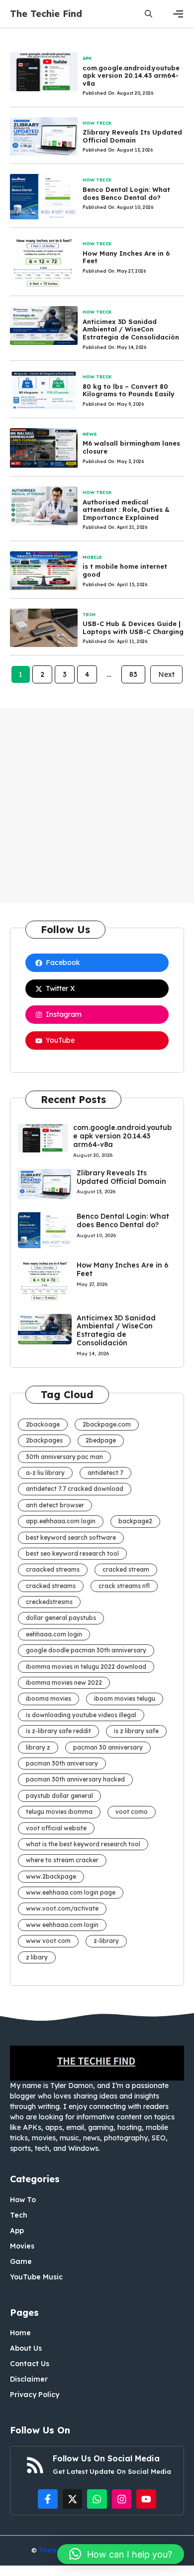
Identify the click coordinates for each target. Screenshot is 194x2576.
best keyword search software (71, 1537)
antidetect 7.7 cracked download (75, 1489)
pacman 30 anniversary (108, 1747)
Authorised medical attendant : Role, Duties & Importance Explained (126, 510)
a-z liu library (45, 1473)
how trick (97, 123)
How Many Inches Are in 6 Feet (126, 257)
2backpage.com (107, 1424)
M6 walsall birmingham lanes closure (131, 447)
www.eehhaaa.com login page (71, 1892)
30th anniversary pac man (64, 1457)
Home (20, 2333)
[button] (148, 14)
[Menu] (178, 14)
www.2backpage (51, 1876)
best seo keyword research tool (72, 1553)
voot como (132, 1812)
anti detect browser (55, 1505)
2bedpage (101, 1440)
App (17, 2231)
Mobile (92, 557)
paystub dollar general (59, 1796)
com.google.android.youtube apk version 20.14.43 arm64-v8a (131, 76)
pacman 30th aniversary (62, 1763)
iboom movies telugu (125, 1698)
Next (166, 674)
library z (38, 1747)
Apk (87, 58)
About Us (26, 2348)
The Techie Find (46, 14)
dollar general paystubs (61, 1618)
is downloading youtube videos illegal (81, 1715)
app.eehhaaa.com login (61, 1521)
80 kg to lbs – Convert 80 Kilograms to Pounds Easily (129, 390)
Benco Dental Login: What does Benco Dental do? (126, 193)
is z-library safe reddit (58, 1731)
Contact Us (30, 2364)
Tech (89, 614)
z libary (37, 1957)
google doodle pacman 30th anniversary (86, 1650)
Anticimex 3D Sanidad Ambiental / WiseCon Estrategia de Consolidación (131, 329)
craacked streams (53, 1569)
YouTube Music (36, 2277)
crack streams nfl (124, 1586)
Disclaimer (29, 2379)
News (90, 434)
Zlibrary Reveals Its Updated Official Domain (132, 136)
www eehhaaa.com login (62, 1925)
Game (21, 2261)
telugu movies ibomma (59, 1812)
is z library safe (136, 1731)
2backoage (43, 1424)
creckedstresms (49, 1602)
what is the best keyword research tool (83, 1844)
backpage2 (135, 1521)
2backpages (44, 1440)
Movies (22, 2246)
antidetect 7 (105, 1473)
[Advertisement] (97, 805)
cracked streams (51, 1586)
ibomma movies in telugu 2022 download (86, 1667)
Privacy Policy (35, 2395)
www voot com (48, 1941)
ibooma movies (48, 1698)
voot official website (56, 1828)
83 (133, 674)
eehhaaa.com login (54, 1634)
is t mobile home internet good (125, 570)
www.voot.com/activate (62, 1908)
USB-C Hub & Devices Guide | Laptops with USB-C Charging (133, 628)
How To (23, 2200)
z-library (106, 1941)
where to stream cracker (62, 1860)
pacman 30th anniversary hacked (75, 1779)
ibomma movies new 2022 (64, 1683)
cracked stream (126, 1569)
